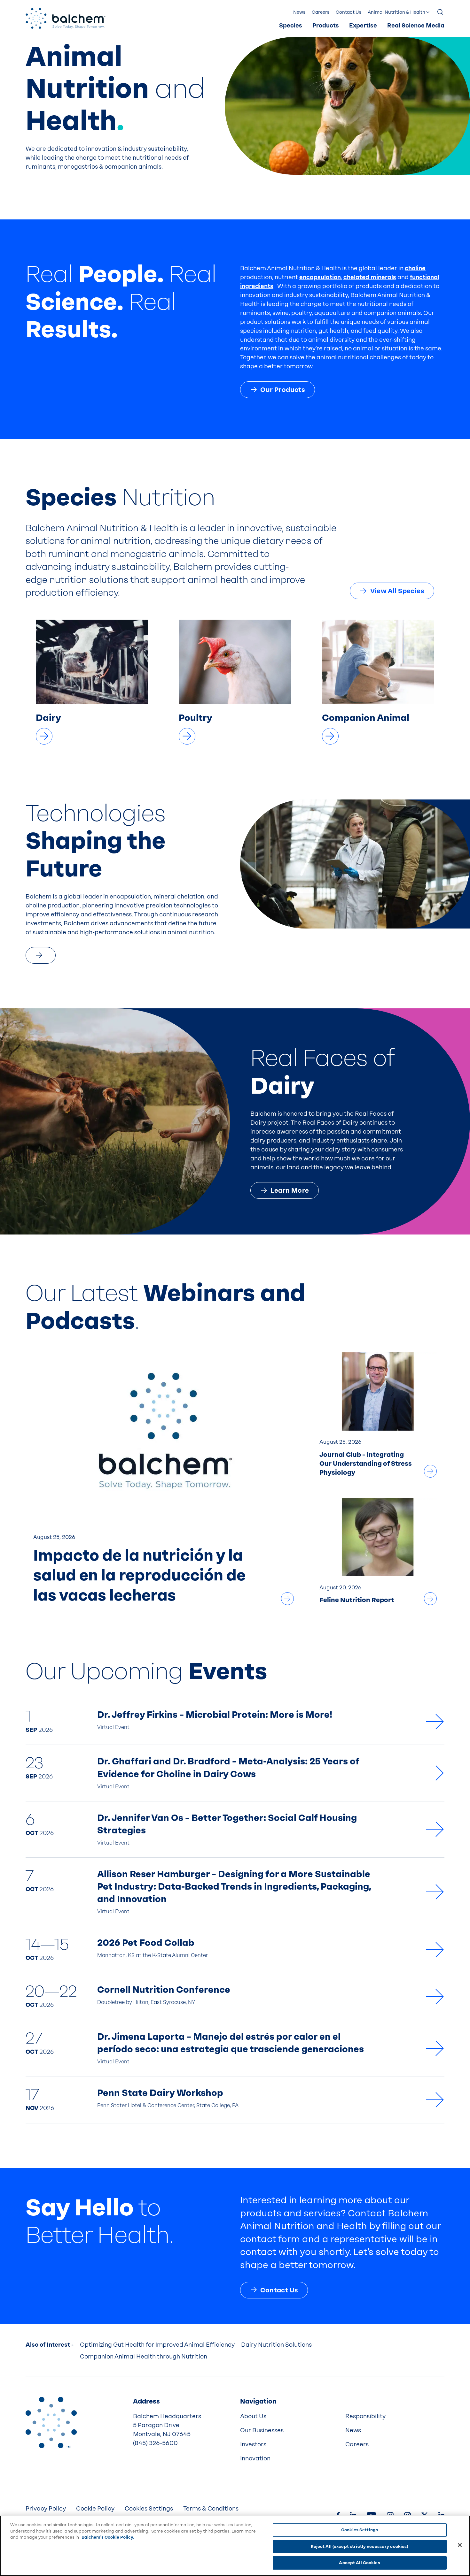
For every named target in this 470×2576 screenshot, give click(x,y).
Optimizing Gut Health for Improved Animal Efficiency (157, 2345)
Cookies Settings (360, 2530)
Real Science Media (416, 26)
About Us (253, 2416)
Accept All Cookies (359, 2563)
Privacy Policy (46, 2509)
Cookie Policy (95, 2509)
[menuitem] (291, 26)
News (299, 12)
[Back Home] (66, 18)
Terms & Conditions (211, 2509)
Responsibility (365, 2416)
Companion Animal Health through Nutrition (144, 2357)
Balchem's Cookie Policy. (108, 2537)
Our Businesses (262, 2430)
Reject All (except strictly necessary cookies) (360, 2546)
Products (326, 26)
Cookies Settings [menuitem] (149, 2509)
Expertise (363, 26)
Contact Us (349, 12)
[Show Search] (441, 12)
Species (291, 26)
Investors (253, 2444)
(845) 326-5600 (155, 2443)
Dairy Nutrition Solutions (276, 2345)
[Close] (460, 2545)
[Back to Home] (51, 2422)
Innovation (255, 2458)
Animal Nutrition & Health (396, 12)
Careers (321, 12)
